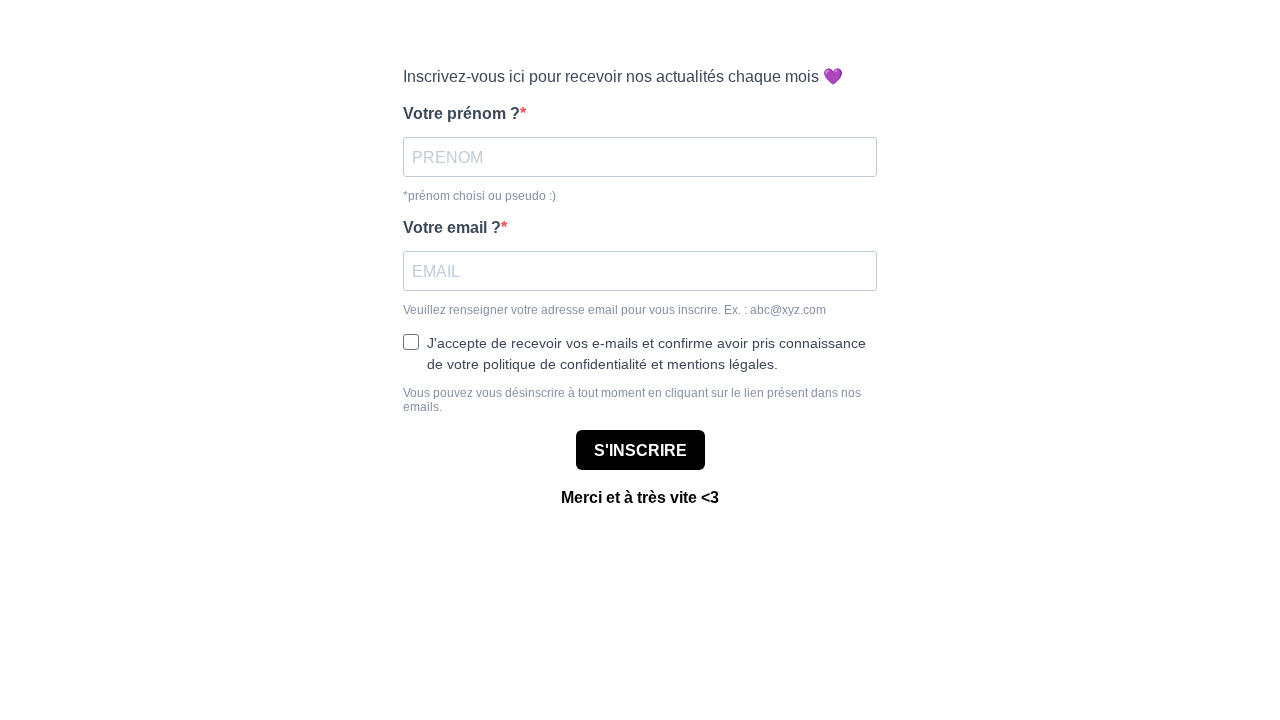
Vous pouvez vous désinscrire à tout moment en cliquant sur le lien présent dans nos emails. (632, 400)
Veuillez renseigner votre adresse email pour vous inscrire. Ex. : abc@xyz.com (614, 310)
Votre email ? (452, 227)
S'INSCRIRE (640, 450)
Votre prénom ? (461, 113)
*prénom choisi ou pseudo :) (479, 196)
